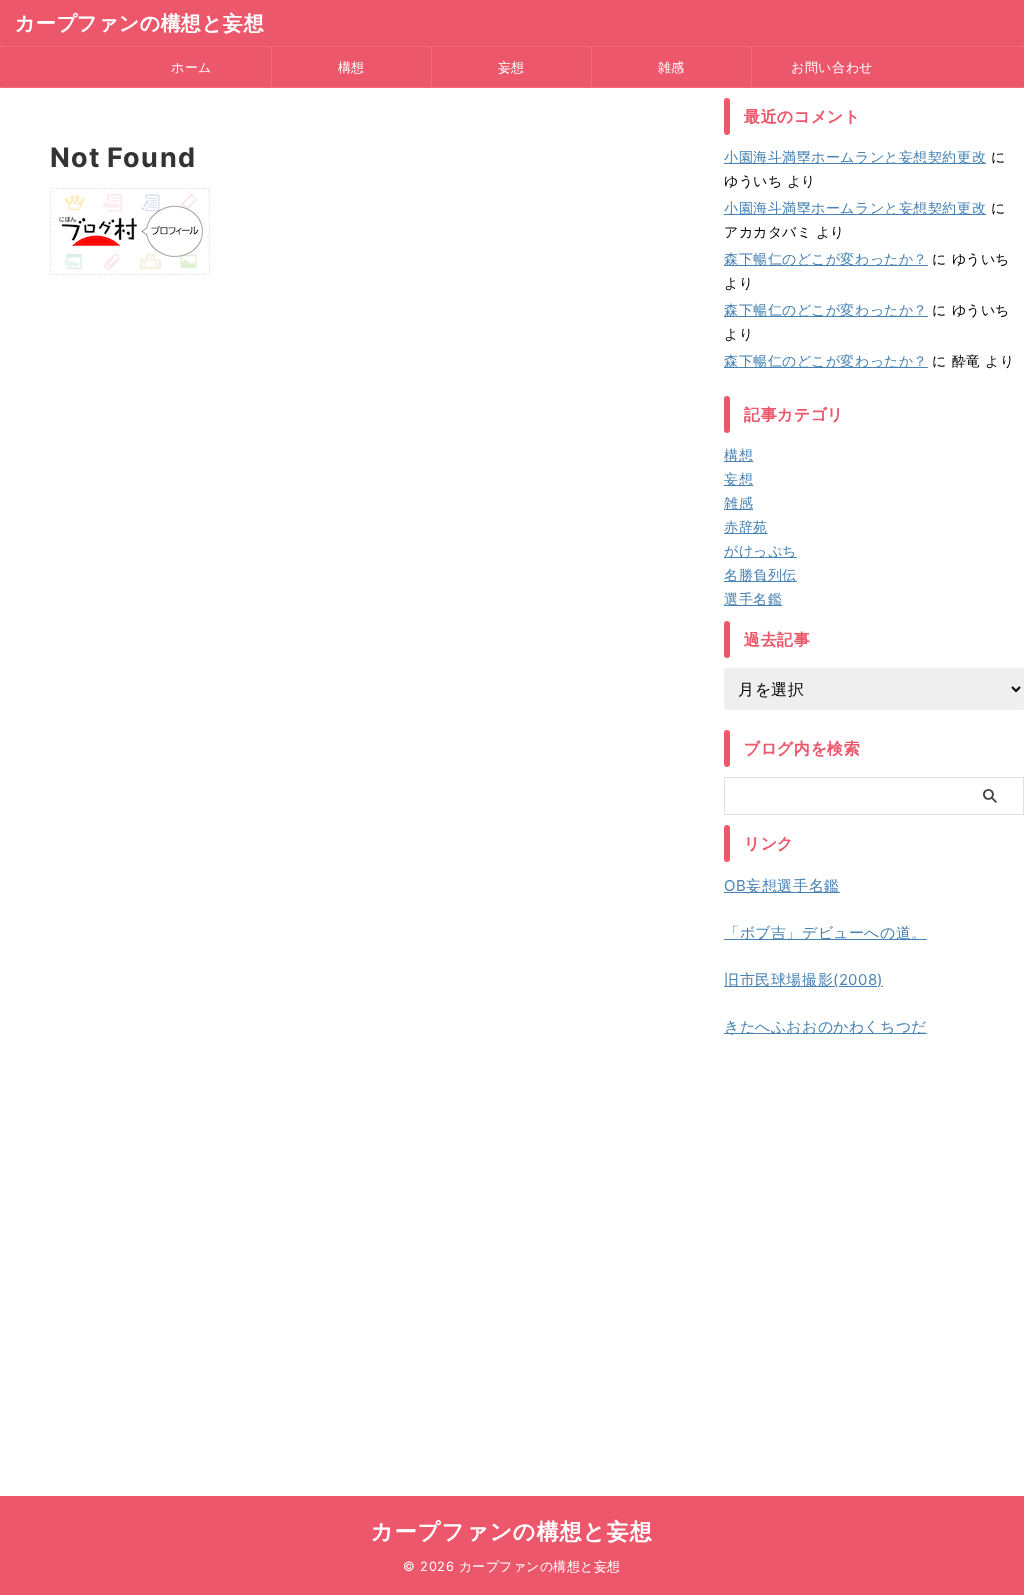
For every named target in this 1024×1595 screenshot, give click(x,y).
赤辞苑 (746, 526)
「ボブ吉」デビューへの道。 (825, 932)
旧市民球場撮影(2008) (803, 979)
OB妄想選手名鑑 (782, 885)
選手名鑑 (753, 598)
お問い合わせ (831, 67)
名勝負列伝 (760, 574)
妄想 (511, 67)
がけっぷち (760, 550)
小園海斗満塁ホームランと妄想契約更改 (855, 156)
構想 (351, 67)
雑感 (671, 67)
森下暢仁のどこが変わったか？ (826, 258)
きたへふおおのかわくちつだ (825, 1026)
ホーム (191, 67)
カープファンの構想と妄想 (140, 23)
